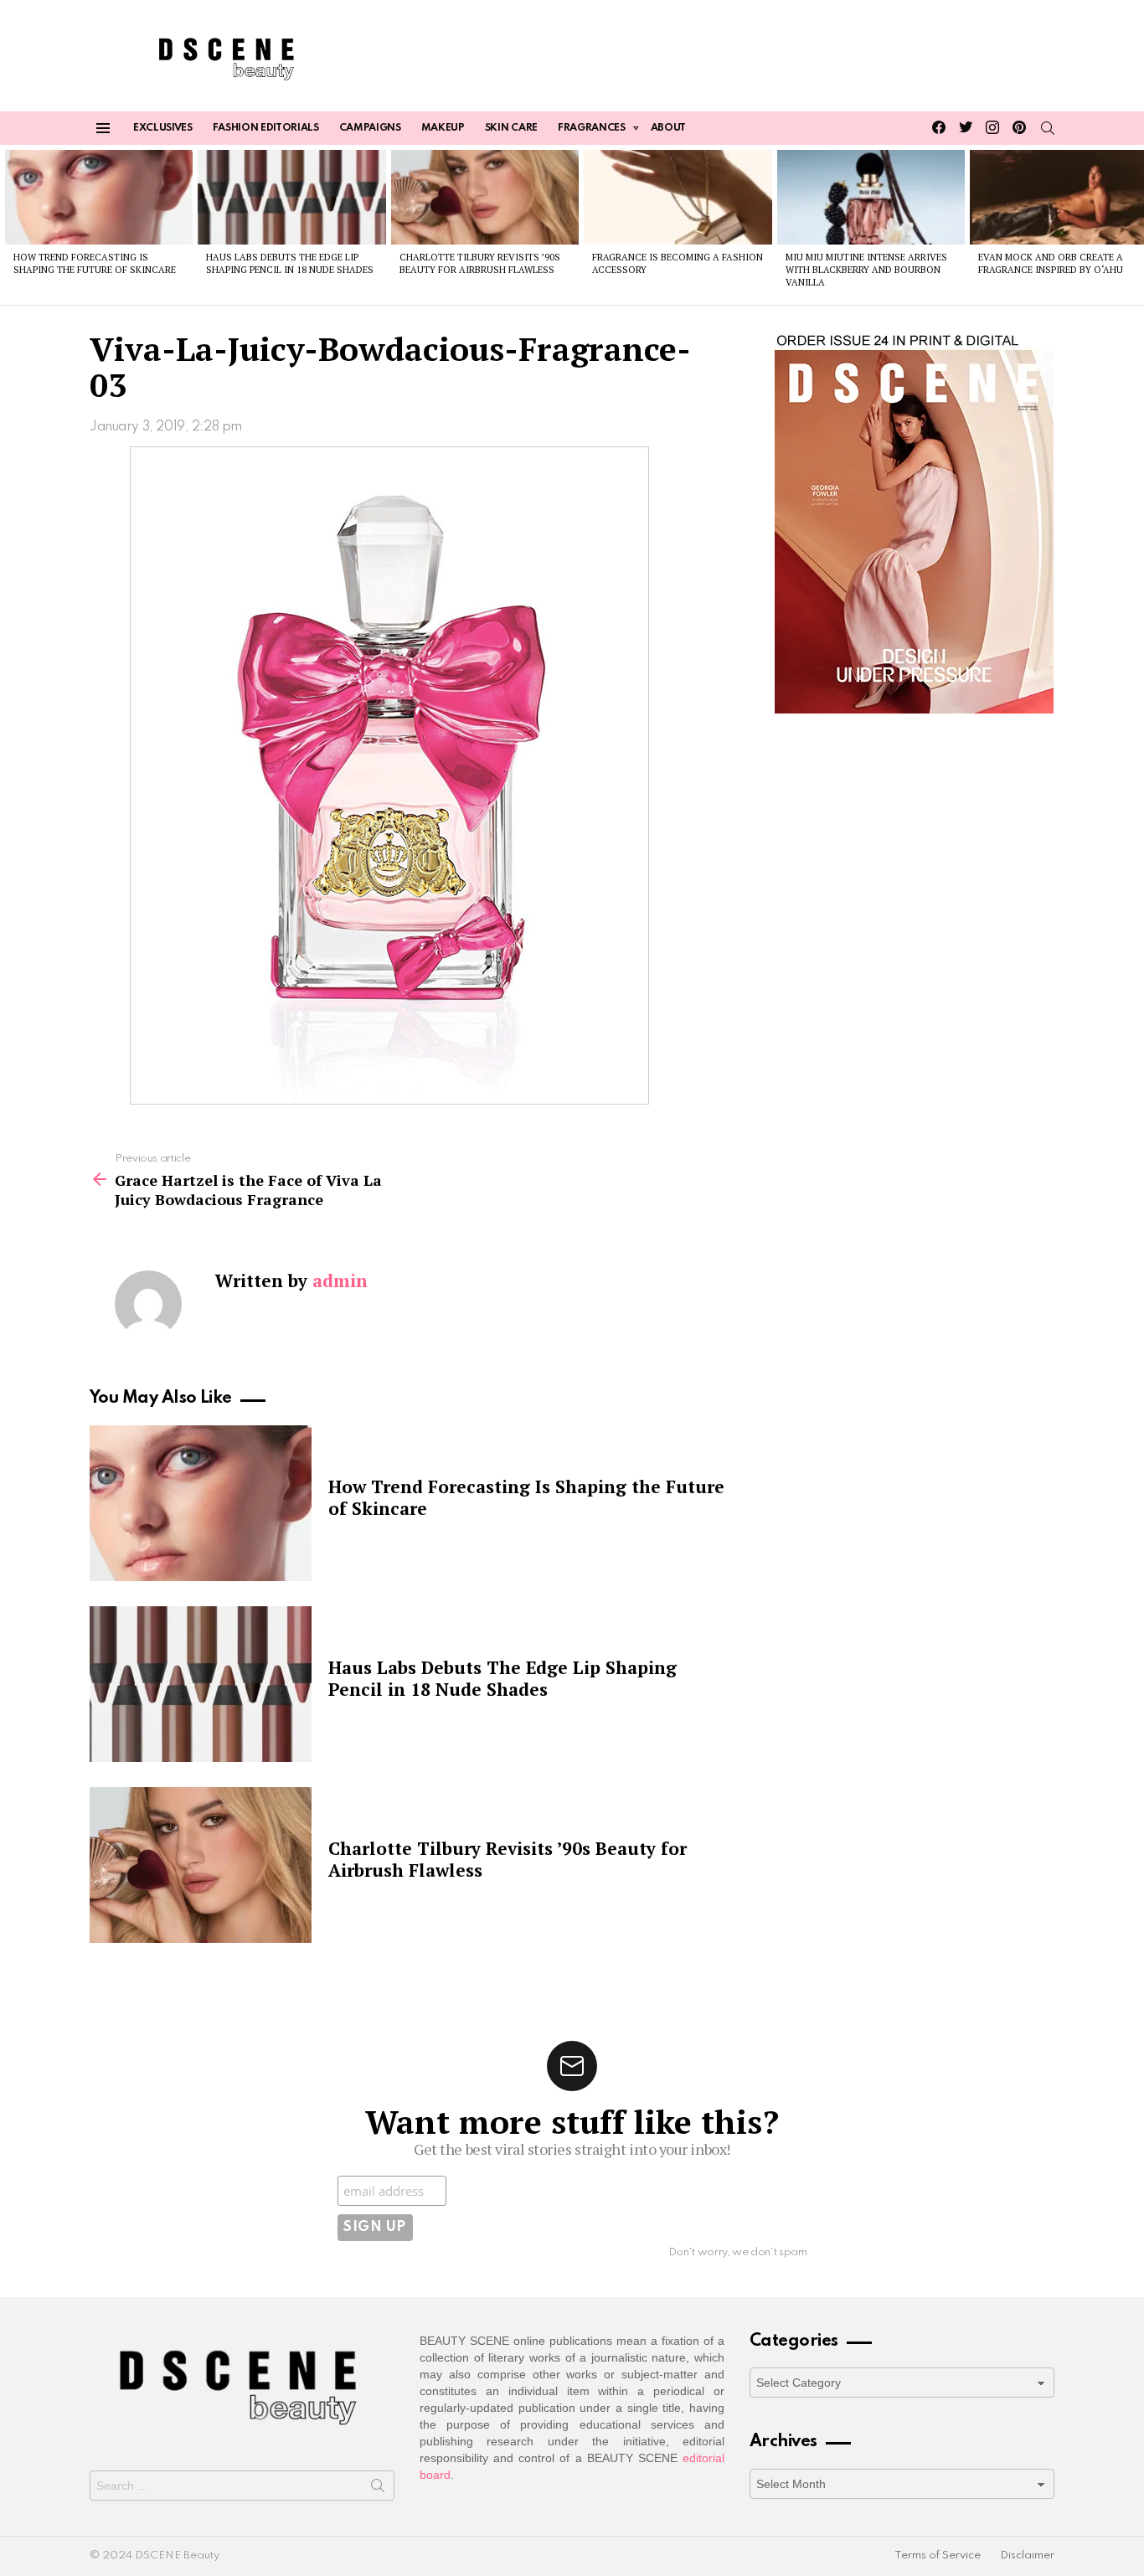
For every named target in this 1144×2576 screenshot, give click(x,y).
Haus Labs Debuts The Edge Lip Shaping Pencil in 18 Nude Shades (290, 263)
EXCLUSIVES (163, 128)
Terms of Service (938, 2555)
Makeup (443, 128)
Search (378, 2489)
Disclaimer (1027, 2555)
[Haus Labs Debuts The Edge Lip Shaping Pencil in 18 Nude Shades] (291, 197)
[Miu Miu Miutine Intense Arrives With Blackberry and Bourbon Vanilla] (871, 197)
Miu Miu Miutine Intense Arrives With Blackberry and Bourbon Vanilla (866, 270)
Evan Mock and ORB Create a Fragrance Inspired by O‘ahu (1051, 263)
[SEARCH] (1048, 128)
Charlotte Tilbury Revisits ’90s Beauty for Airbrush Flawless (480, 263)
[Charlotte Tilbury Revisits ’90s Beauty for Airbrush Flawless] (485, 197)
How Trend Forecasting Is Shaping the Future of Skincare (95, 263)
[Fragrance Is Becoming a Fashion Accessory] (678, 197)
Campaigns (370, 128)
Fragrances (592, 128)
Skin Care (511, 128)
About (668, 128)
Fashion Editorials (266, 128)
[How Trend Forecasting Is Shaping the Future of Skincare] (99, 197)
